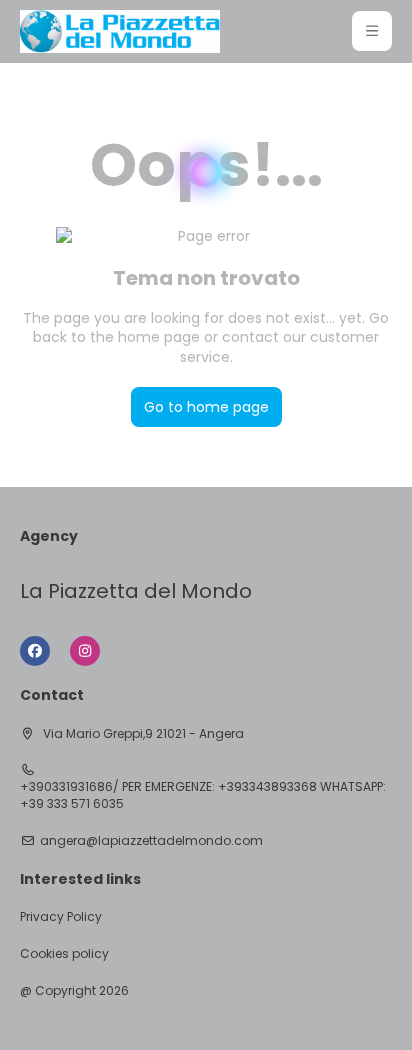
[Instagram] (85, 651)
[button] (372, 31)
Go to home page (206, 407)
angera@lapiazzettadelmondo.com (151, 841)
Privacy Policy (61, 917)
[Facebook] (35, 651)
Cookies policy (64, 954)
